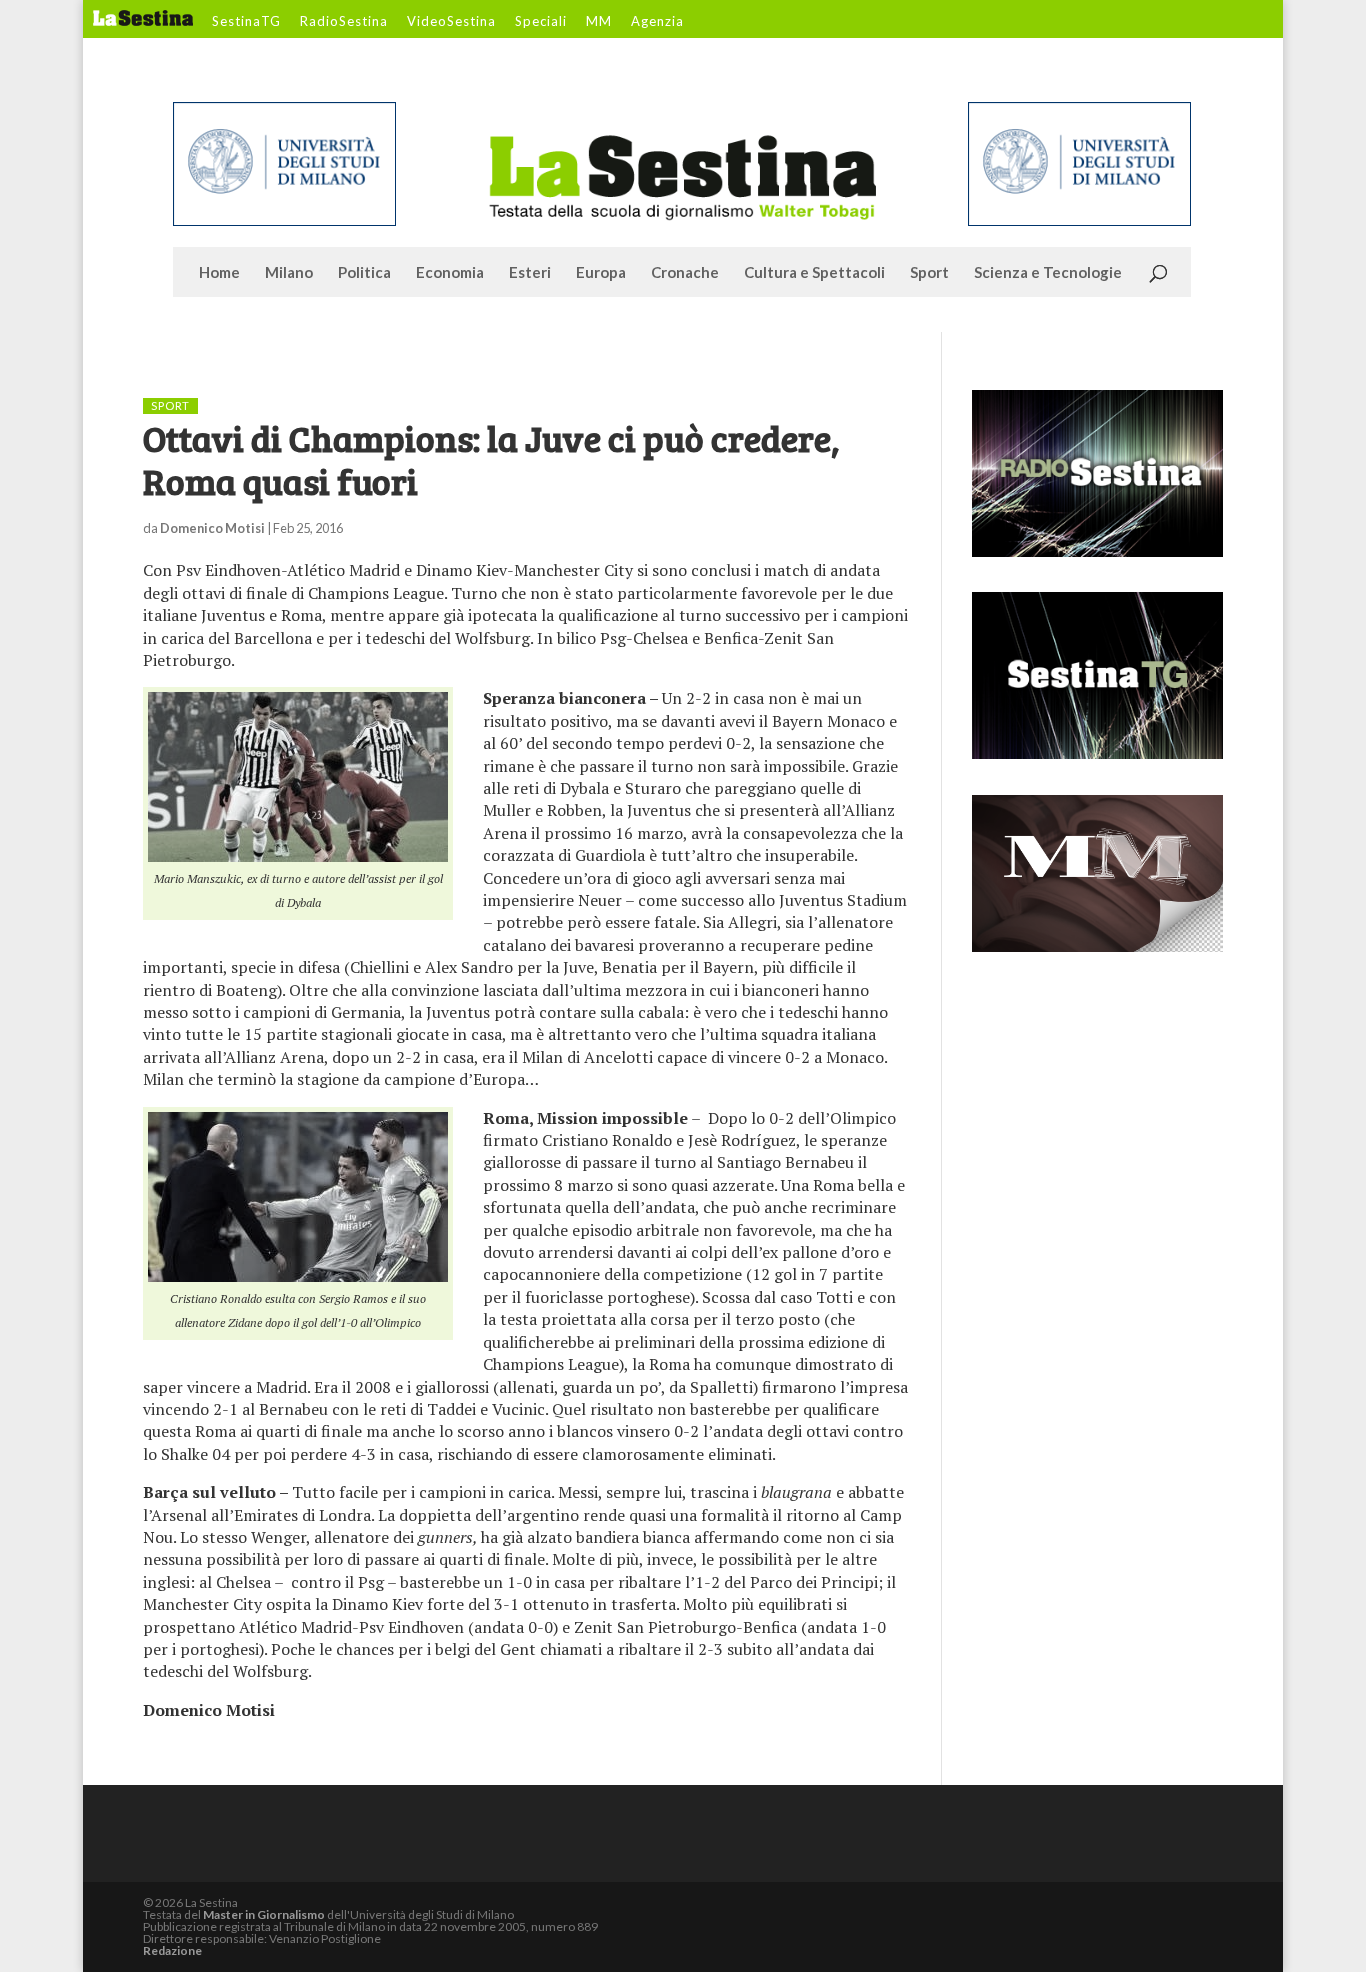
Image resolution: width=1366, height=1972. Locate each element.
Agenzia (657, 22)
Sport (929, 273)
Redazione (172, 1950)
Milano (289, 273)
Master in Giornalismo (264, 1914)
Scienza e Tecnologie (1048, 273)
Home (219, 273)
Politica (364, 273)
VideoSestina (451, 22)
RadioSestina (344, 22)
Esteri (530, 273)
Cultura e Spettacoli (814, 273)
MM (599, 22)
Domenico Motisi (212, 528)
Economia (450, 273)
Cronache (685, 273)
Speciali (541, 22)
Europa (601, 273)
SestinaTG (246, 22)
